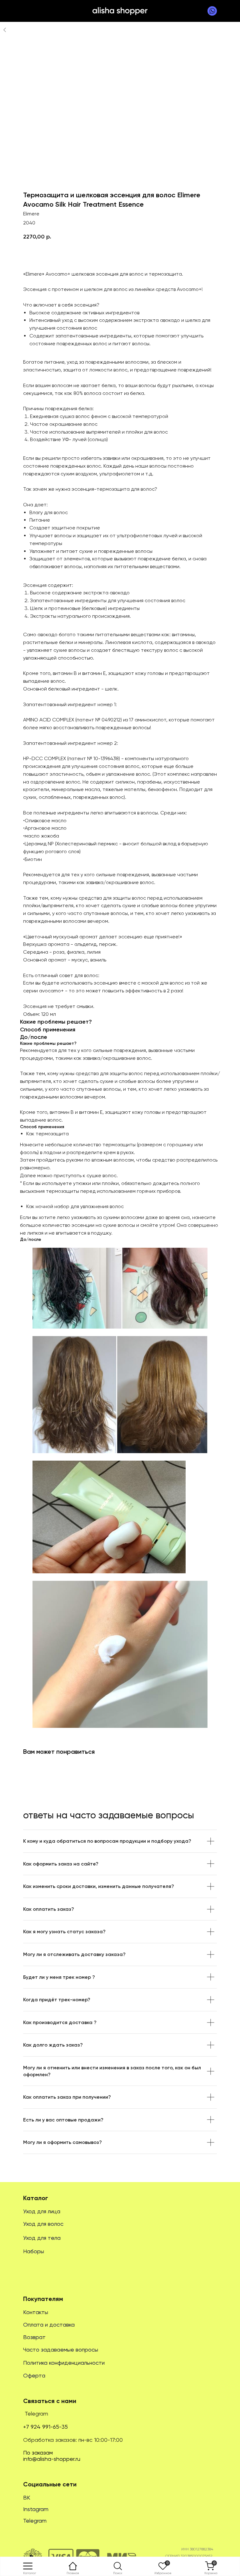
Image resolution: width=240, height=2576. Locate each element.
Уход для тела (42, 2238)
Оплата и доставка (49, 2325)
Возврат (34, 2337)
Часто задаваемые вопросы (61, 2350)
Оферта (34, 2375)
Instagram (36, 2509)
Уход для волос (43, 2224)
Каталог (36, 2198)
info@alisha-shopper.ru (52, 2459)
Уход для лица (42, 2211)
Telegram (36, 2414)
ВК (27, 2497)
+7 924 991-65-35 (45, 2427)
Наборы (34, 2251)
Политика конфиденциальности (64, 2363)
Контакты (36, 2312)
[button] (118, 2566)
